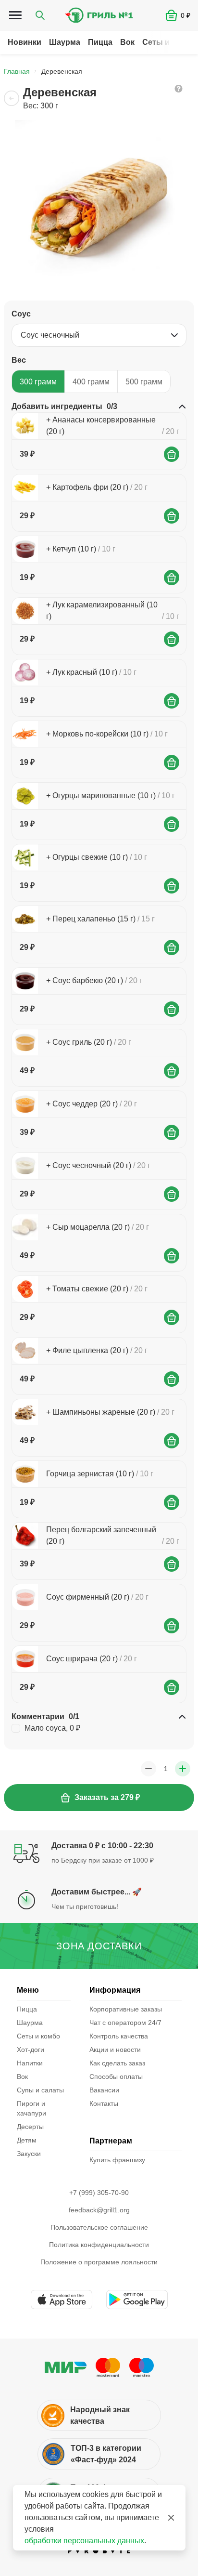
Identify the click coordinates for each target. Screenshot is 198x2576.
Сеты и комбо (169, 42)
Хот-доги (31, 2050)
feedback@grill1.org (99, 2210)
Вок (127, 42)
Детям (27, 2140)
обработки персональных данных (84, 2541)
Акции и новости (115, 2050)
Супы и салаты (40, 2090)
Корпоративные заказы (126, 2009)
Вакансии (104, 2090)
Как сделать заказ (117, 2063)
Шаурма (65, 42)
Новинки (25, 42)
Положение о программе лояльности (99, 2262)
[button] (182, 15)
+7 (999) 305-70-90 (99, 2193)
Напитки (30, 2063)
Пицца (100, 42)
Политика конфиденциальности (99, 2245)
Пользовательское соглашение (99, 2227)
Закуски (29, 2154)
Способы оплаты (116, 2077)
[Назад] (12, 98)
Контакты (104, 2103)
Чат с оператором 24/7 (125, 2023)
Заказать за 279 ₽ (107, 1797)
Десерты (30, 2127)
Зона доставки (99, 1946)
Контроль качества (119, 2036)
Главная (17, 71)
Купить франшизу (117, 2160)
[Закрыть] (171, 2518)
